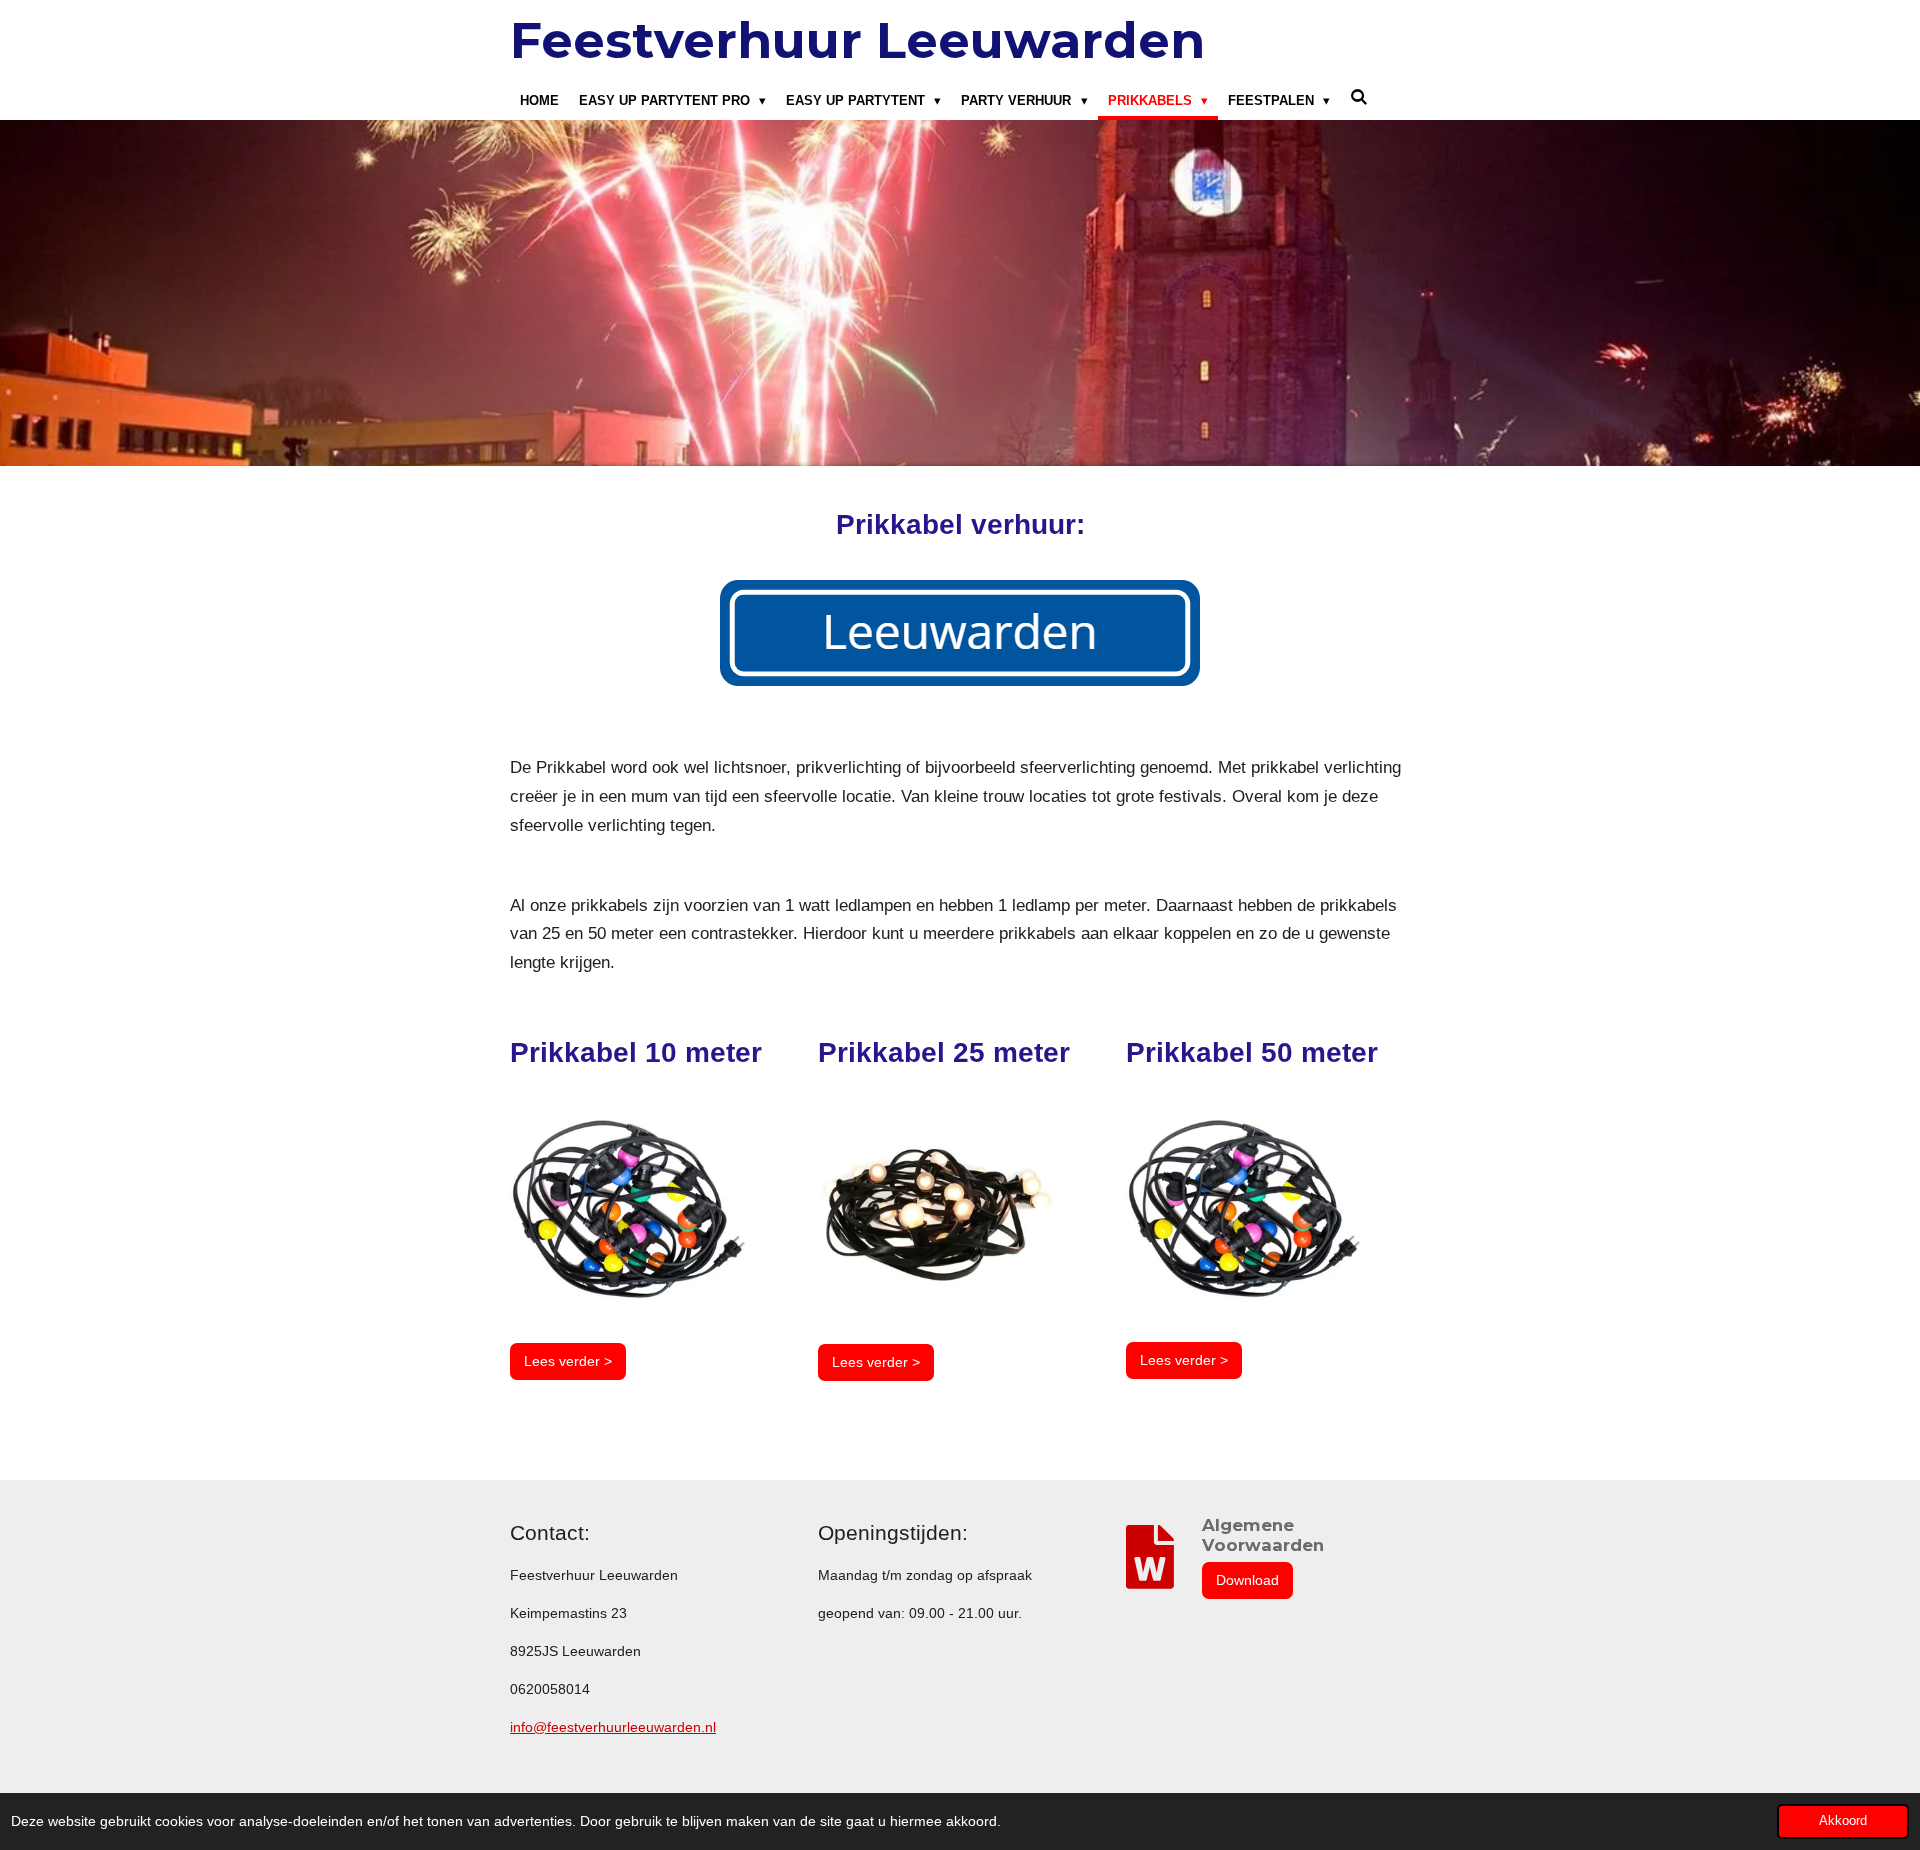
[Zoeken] (1359, 97)
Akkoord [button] (1843, 1821)
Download (1247, 1580)
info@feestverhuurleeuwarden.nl (613, 1727)
